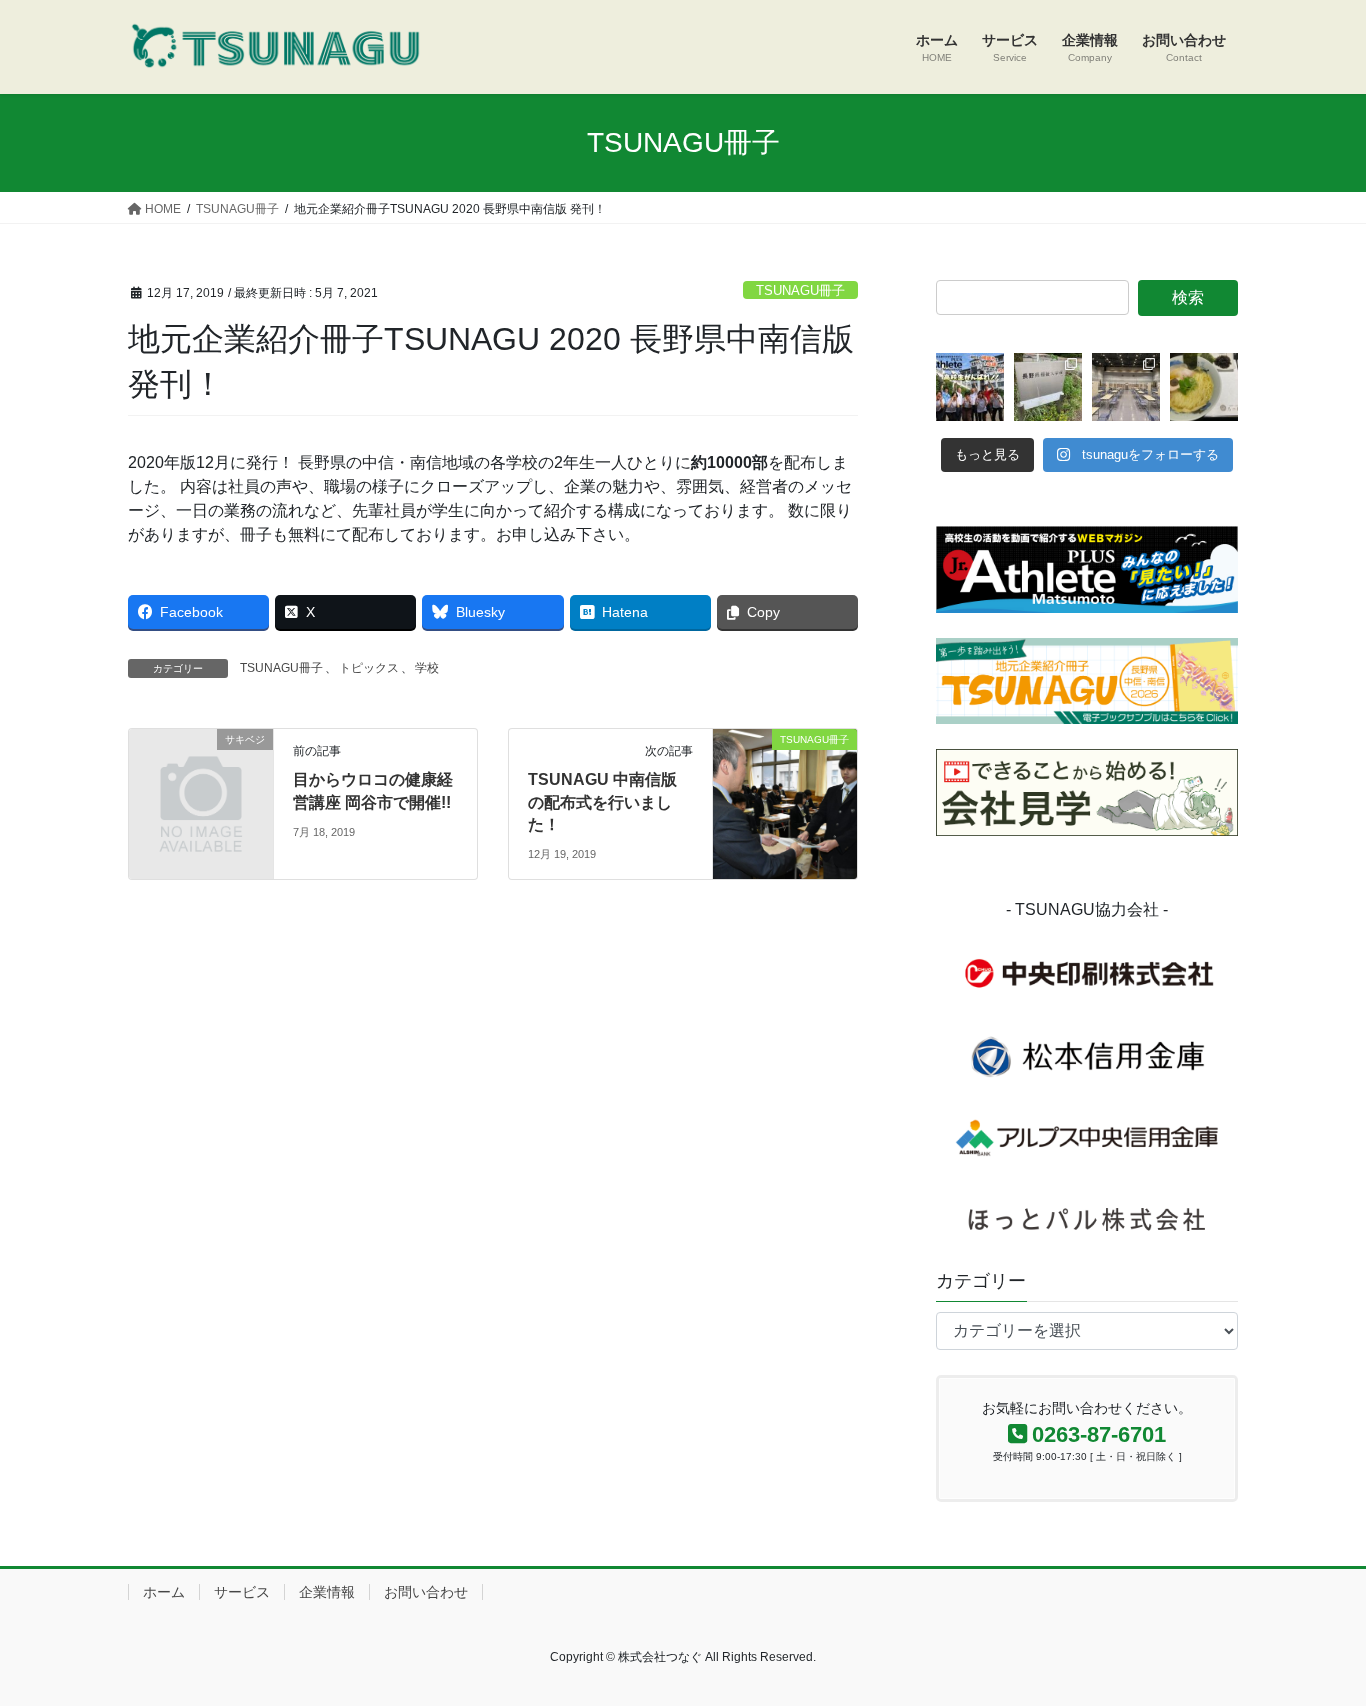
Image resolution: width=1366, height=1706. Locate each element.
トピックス (369, 668)
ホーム (164, 1592)
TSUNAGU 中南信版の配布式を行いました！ (602, 802)
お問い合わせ (426, 1592)
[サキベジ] (201, 772)
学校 (427, 668)
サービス (242, 1592)
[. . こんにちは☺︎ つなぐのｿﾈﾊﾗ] (1048, 387)
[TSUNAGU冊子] (785, 802)
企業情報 (327, 1592)
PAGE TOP (1315, 1637)
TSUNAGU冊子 (800, 290)
